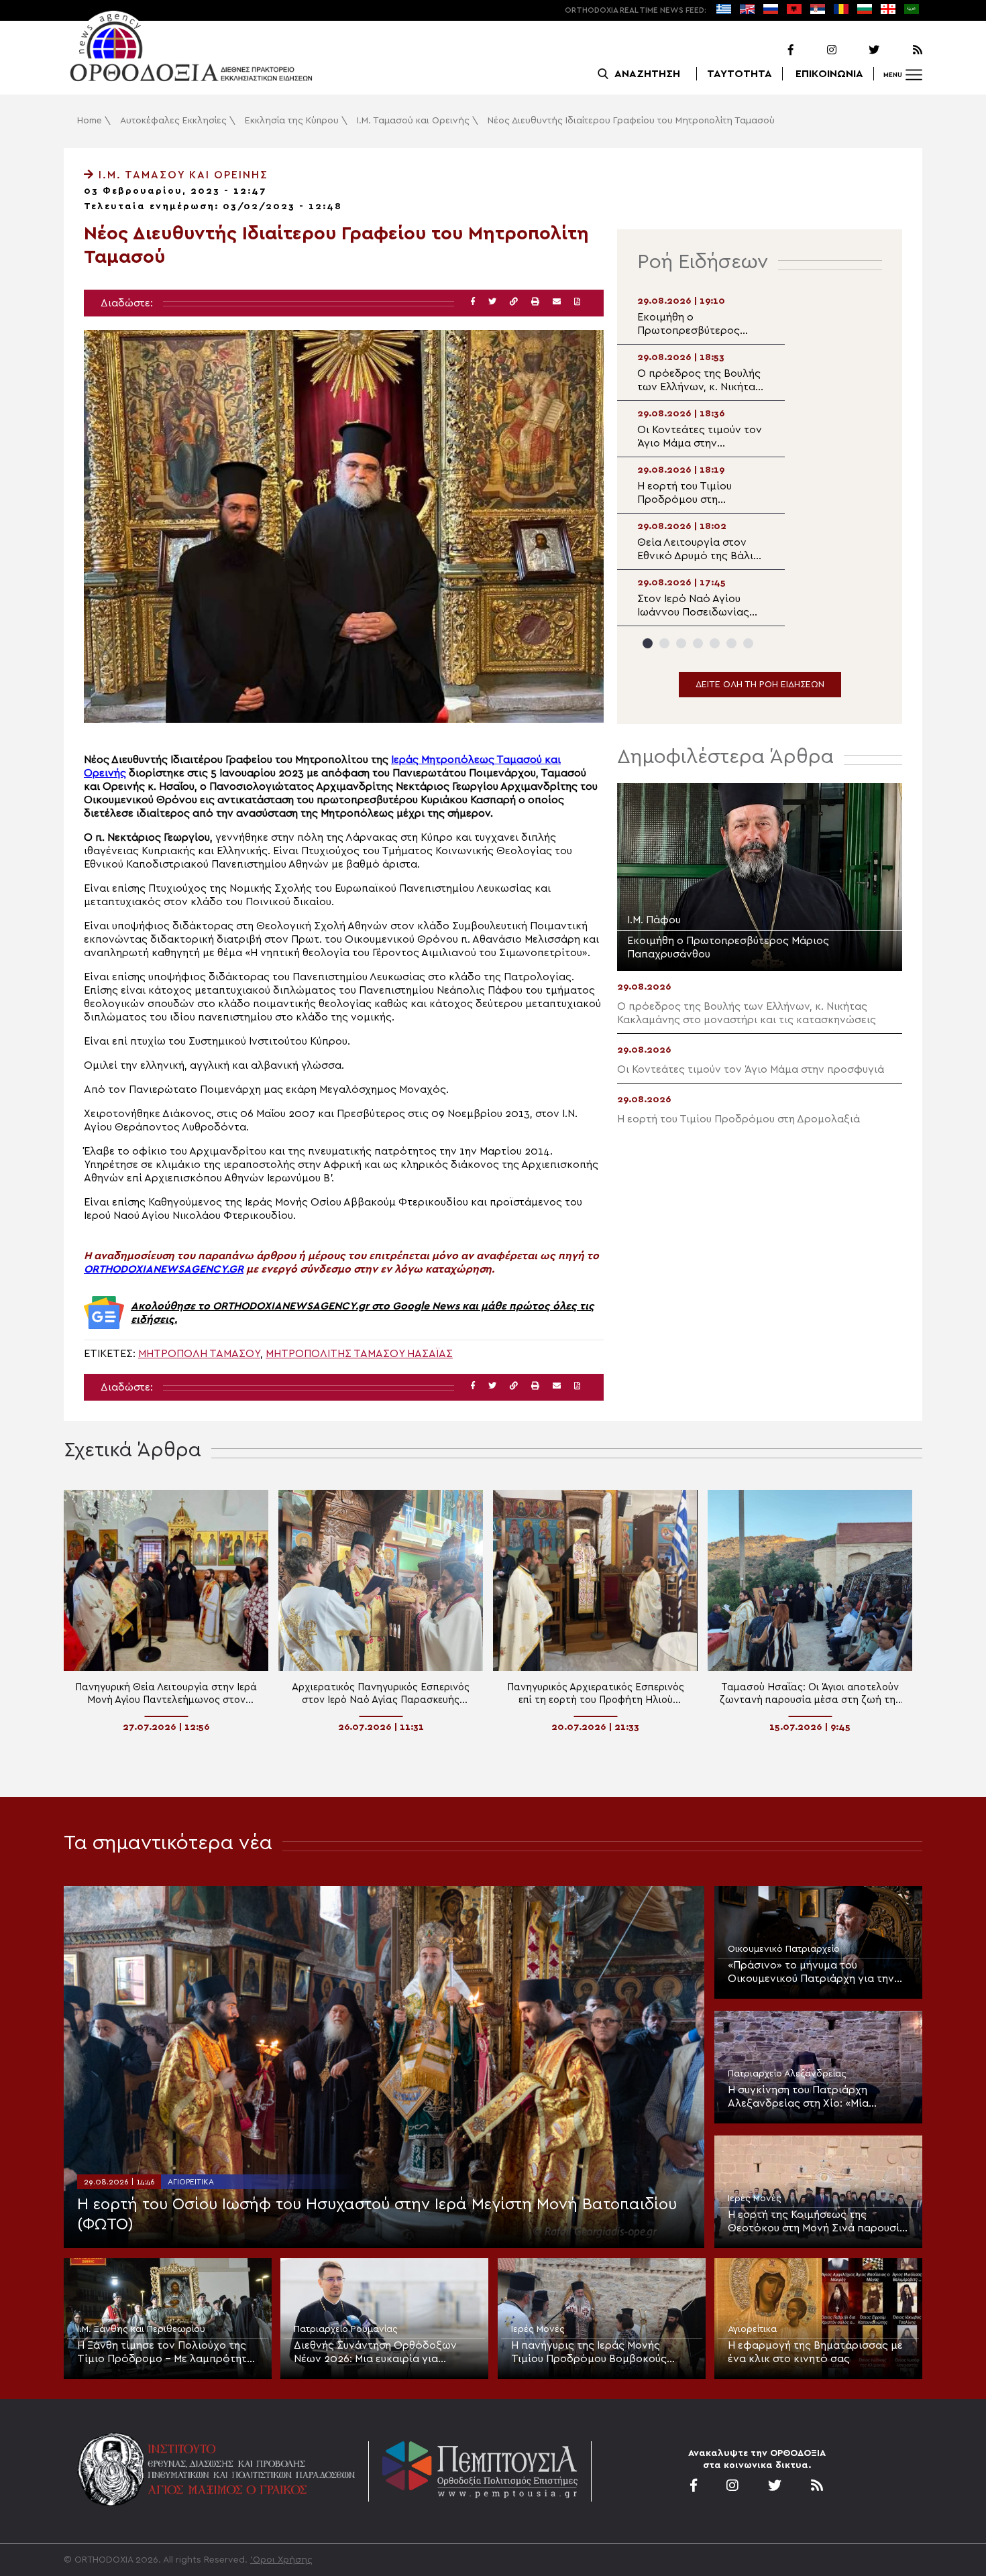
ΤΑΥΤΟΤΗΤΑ (739, 74)
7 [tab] (748, 643)
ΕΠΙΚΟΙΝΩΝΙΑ (829, 74)
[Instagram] (816, 50)
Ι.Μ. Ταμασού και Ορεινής (413, 121)
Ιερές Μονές (755, 2199)
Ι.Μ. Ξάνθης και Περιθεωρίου (141, 2329)
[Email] (557, 302)
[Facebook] (773, 50)
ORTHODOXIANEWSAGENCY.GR (164, 1269)
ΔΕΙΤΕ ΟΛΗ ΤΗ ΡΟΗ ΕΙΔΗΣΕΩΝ (760, 685)
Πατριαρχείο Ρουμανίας (346, 2329)
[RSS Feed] (902, 50)
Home (90, 121)
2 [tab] (664, 643)
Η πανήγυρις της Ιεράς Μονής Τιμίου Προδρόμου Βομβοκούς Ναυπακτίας (589, 2353)
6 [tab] (731, 643)
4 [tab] (698, 643)
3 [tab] (681, 643)
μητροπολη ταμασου (199, 1354)
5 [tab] (715, 643)
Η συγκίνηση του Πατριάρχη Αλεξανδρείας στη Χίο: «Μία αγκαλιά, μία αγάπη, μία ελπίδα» (810, 2097)
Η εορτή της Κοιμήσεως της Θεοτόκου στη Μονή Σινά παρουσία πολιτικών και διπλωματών (817, 2222)
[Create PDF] (577, 302)
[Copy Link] (514, 302)
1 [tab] (648, 643)
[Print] (535, 302)
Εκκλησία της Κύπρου (292, 121)
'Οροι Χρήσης (281, 2560)
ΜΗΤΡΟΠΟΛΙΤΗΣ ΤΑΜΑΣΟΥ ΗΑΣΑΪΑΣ (359, 1354)
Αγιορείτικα (191, 2182)
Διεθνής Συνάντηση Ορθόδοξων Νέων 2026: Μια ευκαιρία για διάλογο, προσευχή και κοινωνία (377, 2353)
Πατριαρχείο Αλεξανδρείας (787, 2074)
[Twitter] (859, 50)
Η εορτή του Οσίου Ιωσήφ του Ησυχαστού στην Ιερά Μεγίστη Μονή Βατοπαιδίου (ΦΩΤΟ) (377, 2215)
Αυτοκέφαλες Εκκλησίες (173, 121)
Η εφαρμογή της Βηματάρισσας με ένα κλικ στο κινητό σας (815, 2352)
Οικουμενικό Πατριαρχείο (784, 1949)
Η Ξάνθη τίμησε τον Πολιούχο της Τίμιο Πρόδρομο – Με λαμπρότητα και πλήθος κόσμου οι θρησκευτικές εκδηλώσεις (165, 2353)
